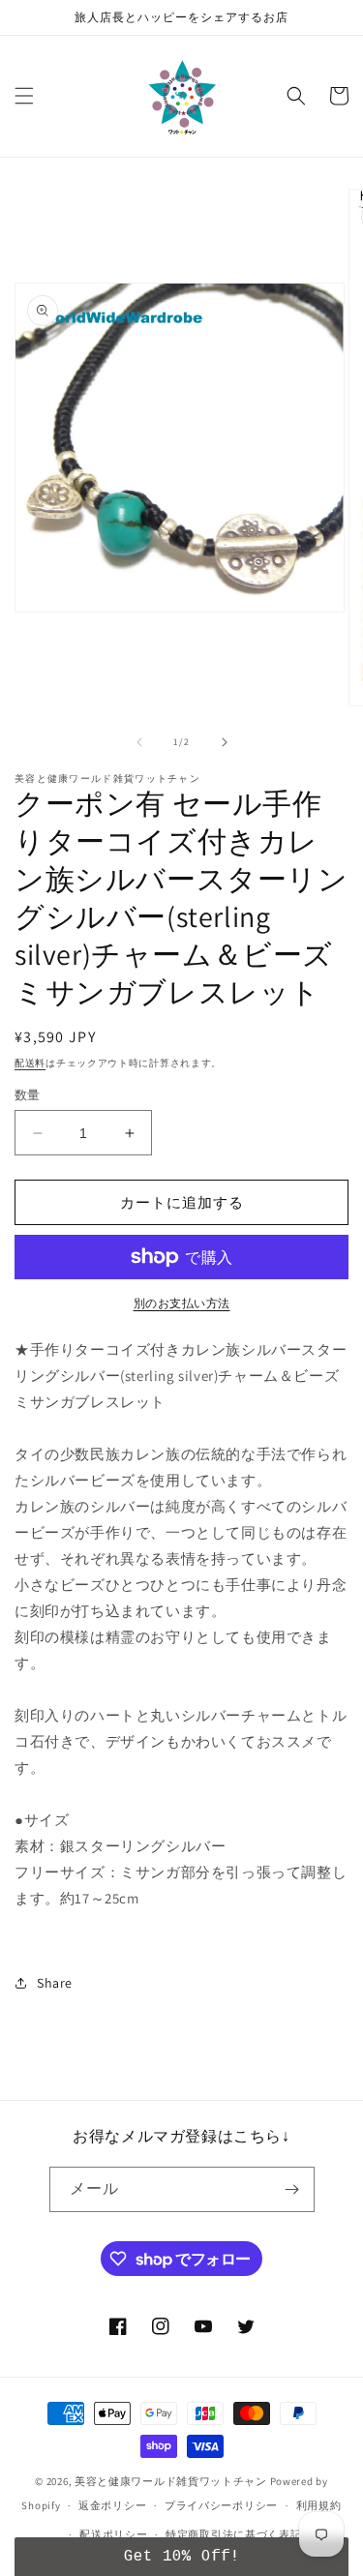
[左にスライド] (139, 742)
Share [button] (55, 1983)
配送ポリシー (113, 2534)
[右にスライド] (225, 742)
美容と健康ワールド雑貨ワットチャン (171, 2481)
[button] (24, 96)
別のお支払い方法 (182, 1303)
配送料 (30, 1063)
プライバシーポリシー (221, 2505)
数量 (28, 1095)
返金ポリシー (112, 2505)
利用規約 (319, 2505)
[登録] (292, 2189)
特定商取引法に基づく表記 (233, 2534)
